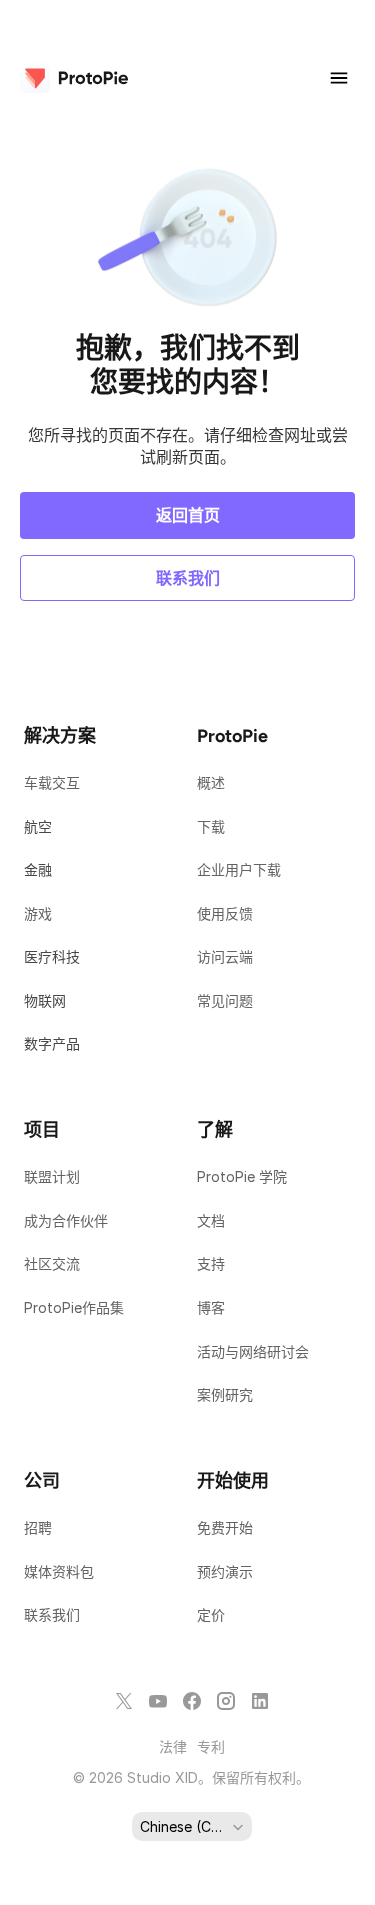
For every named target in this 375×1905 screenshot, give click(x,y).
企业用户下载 (239, 869)
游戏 (38, 913)
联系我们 (52, 1614)
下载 (211, 826)
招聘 (38, 1527)
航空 (38, 826)
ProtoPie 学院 (242, 1176)
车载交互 (52, 782)
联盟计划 (52, 1176)
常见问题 (225, 1000)
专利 (211, 1746)
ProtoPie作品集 (74, 1307)
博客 (213, 1307)
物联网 (45, 1000)
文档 (213, 1220)
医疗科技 (52, 956)
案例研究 (225, 1394)
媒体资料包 (61, 1571)
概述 (211, 782)
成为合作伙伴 (66, 1220)
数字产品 (52, 1043)
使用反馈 (225, 913)
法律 (173, 1746)
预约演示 (225, 1571)
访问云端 (225, 956)
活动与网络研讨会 (253, 1351)
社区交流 (52, 1263)
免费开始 (225, 1527)
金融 (38, 869)
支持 (213, 1263)
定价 (211, 1614)
